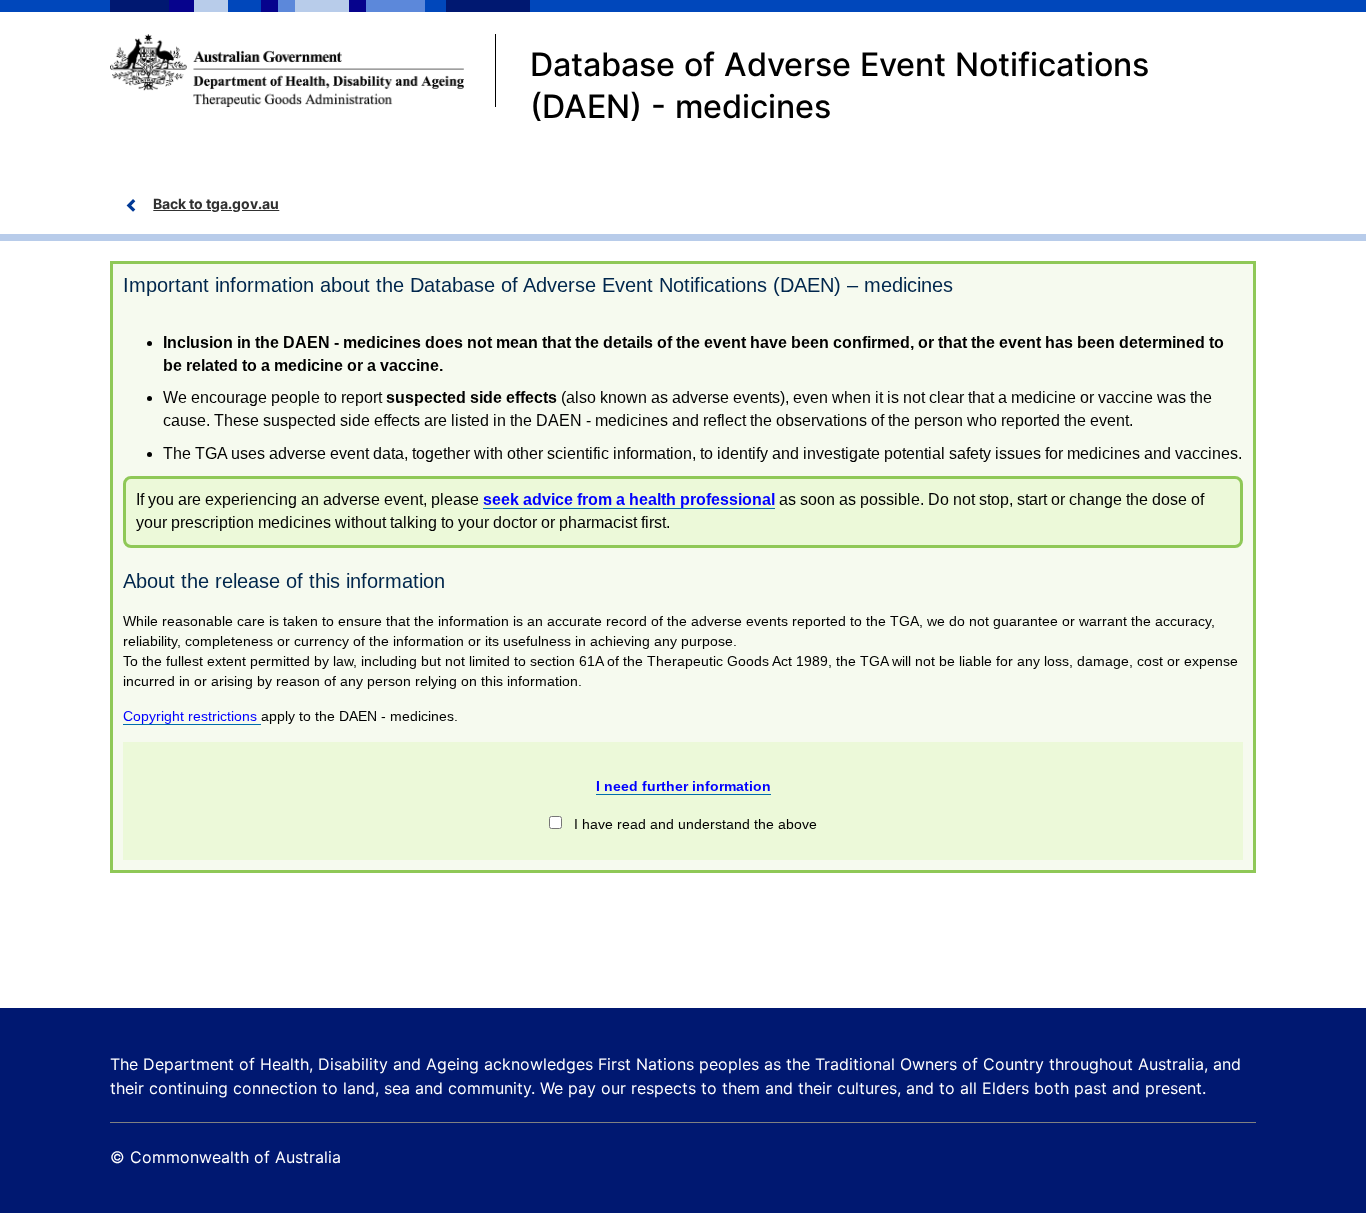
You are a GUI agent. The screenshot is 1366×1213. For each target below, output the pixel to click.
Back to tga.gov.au (216, 203)
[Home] (303, 70)
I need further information (683, 786)
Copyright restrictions (192, 716)
